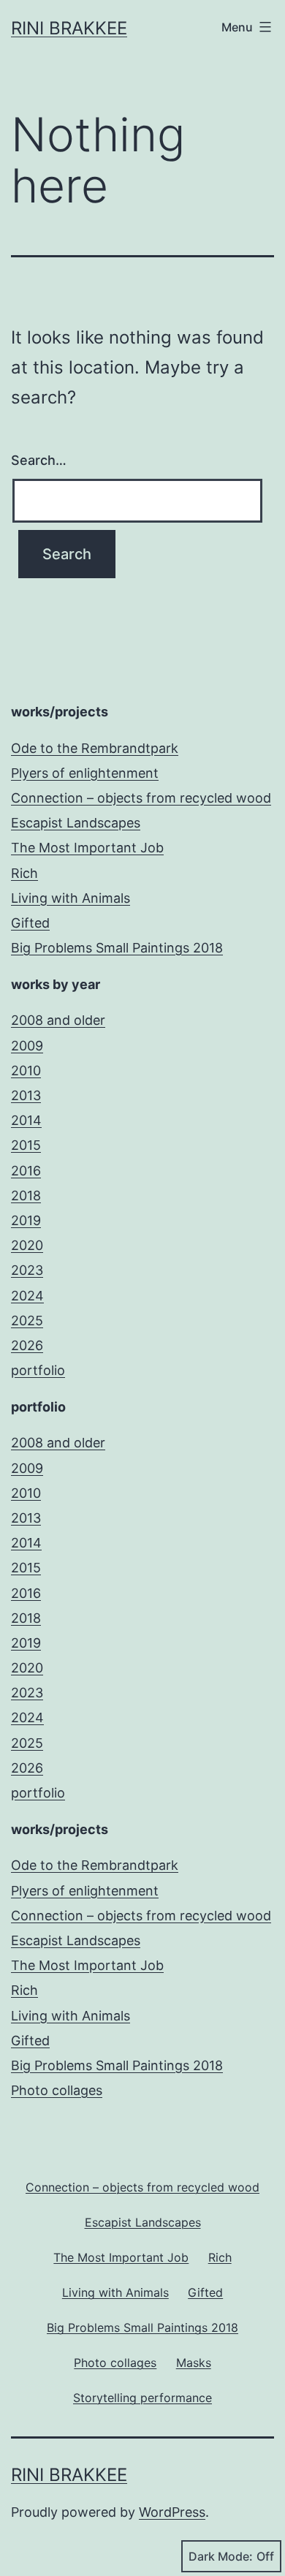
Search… (39, 460)
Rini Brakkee (69, 28)
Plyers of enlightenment (85, 773)
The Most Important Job (87, 848)
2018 (26, 1196)
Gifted (30, 923)
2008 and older (58, 1020)
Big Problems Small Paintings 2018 (117, 948)
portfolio (38, 1370)
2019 (26, 1220)
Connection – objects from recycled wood (141, 798)
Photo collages (57, 2090)
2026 (27, 1345)
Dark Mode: (221, 2556)
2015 (26, 1145)
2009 (27, 1046)
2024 (27, 1296)
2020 (27, 1245)
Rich (24, 873)
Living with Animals (71, 898)
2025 (27, 1321)
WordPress (172, 2512)
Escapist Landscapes (76, 823)
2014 (26, 1120)
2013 (26, 1095)
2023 (27, 1270)
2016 (26, 1171)
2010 (26, 1071)
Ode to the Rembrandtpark (95, 748)
